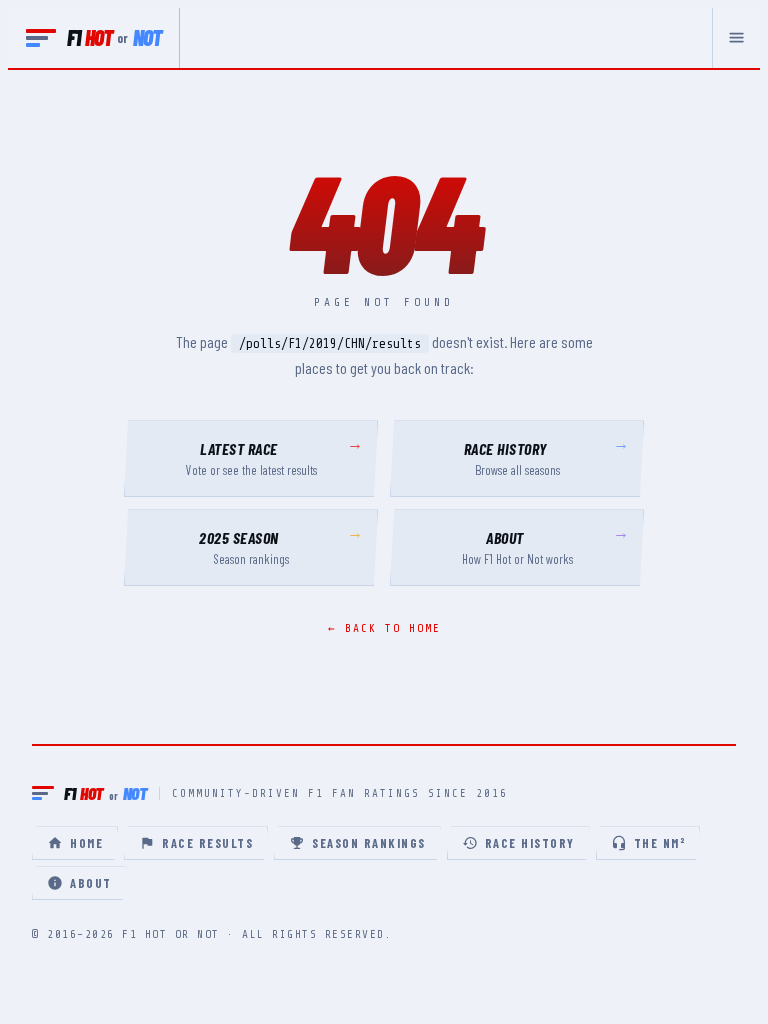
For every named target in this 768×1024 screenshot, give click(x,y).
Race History (530, 843)
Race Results (207, 843)
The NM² (660, 843)
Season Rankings (369, 843)
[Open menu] (736, 38)
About (91, 883)
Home (86, 843)
